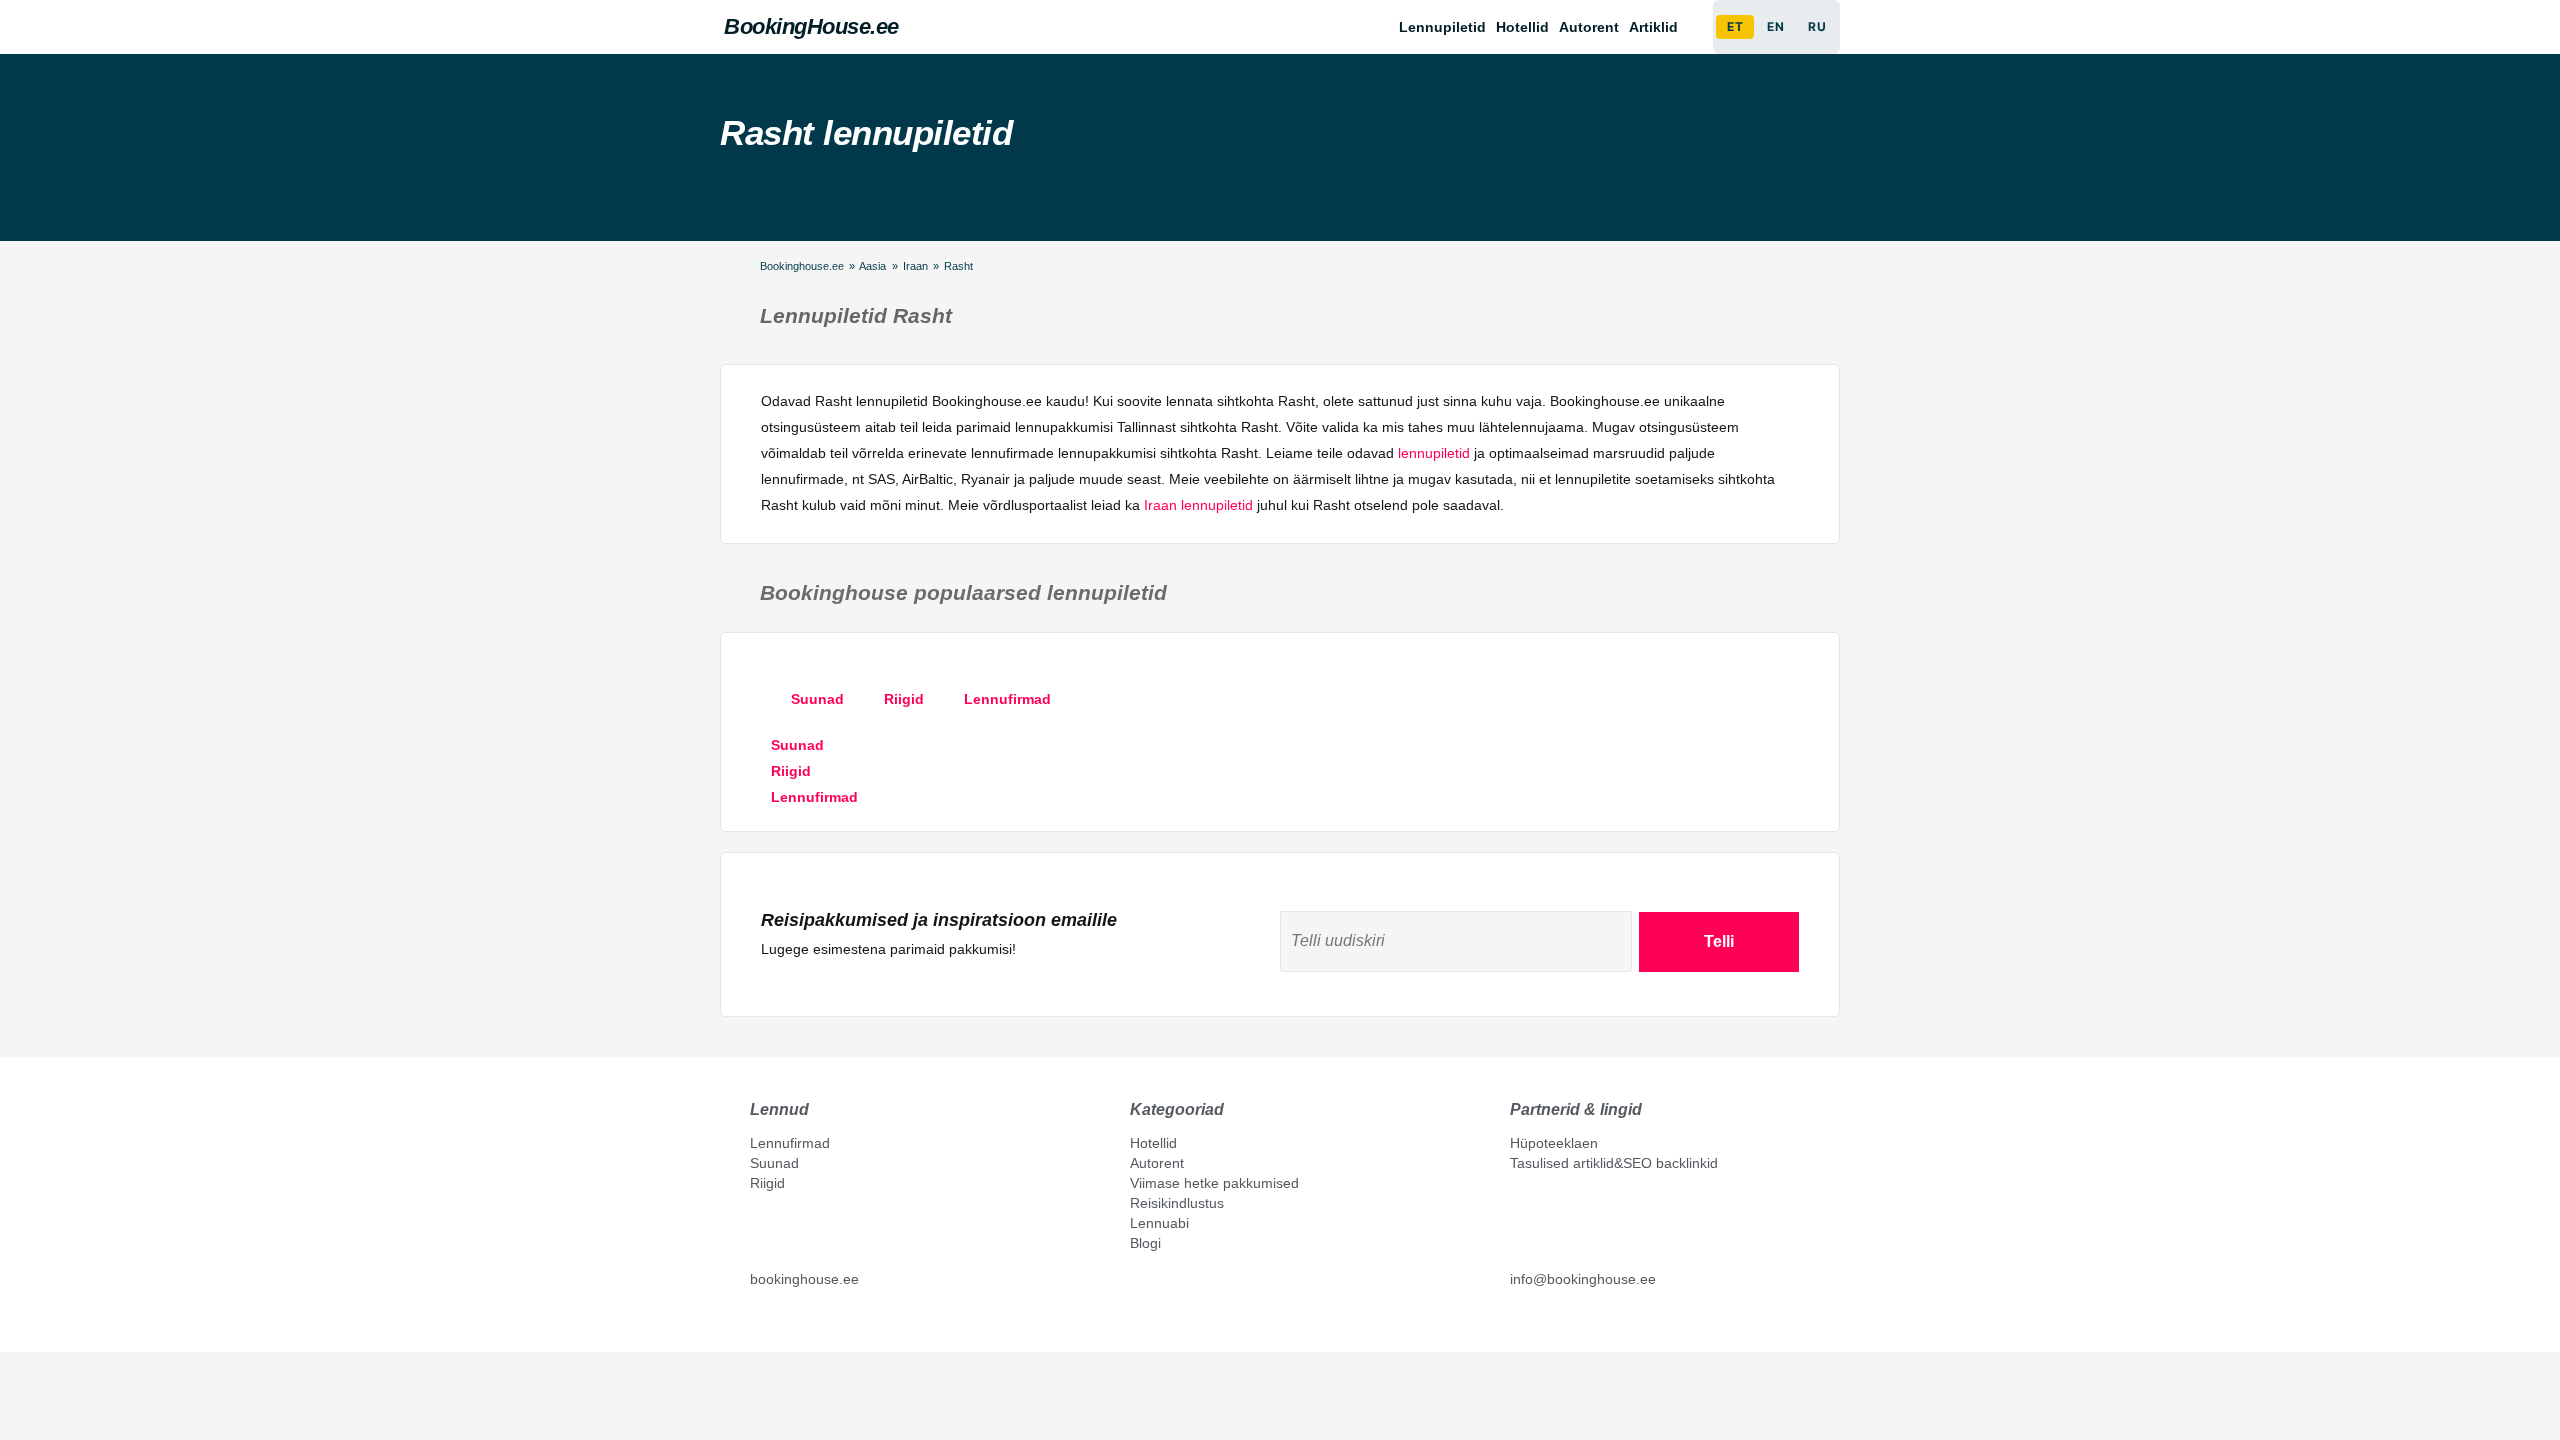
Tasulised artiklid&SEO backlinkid (1614, 1163)
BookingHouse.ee (811, 26)
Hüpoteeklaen (1554, 1143)
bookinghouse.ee (804, 1279)
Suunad (774, 1163)
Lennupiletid (1442, 27)
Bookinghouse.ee (802, 266)
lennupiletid (1434, 453)
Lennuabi (1159, 1223)
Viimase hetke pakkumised (1214, 1183)
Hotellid (1522, 27)
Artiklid (1653, 27)
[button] (1658, 27)
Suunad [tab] (817, 699)
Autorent (1589, 27)
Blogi (1145, 1243)
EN (1775, 26)
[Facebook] (758, 1324)
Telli (1719, 941)
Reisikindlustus (1177, 1203)
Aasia (872, 266)
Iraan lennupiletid (1198, 505)
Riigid (767, 1183)
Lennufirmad (790, 1143)
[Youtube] (779, 1324)
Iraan (915, 266)
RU (1817, 26)
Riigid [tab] (904, 699)
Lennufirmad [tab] (1007, 699)
